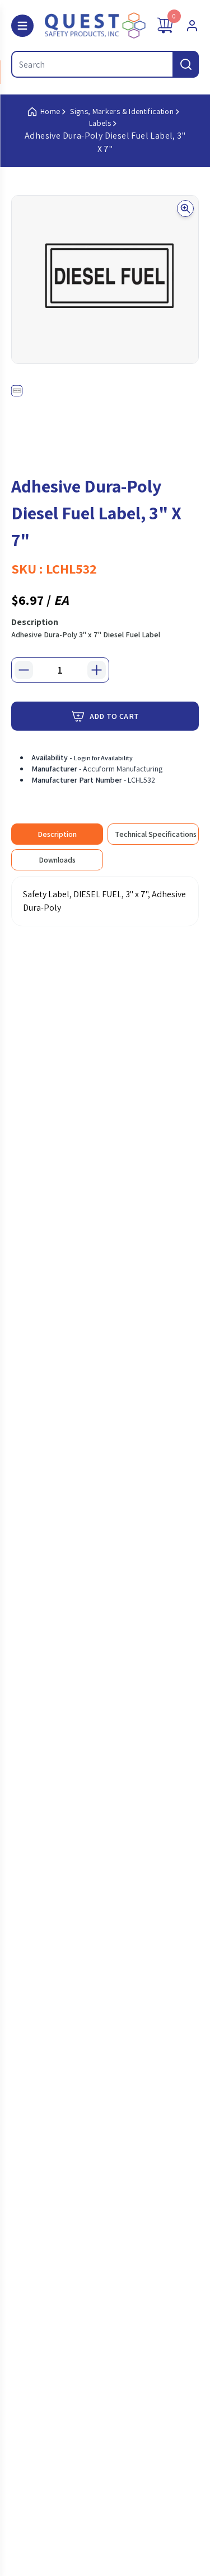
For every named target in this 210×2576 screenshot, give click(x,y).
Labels (100, 123)
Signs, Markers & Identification (122, 111)
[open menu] (22, 26)
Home (50, 111)
